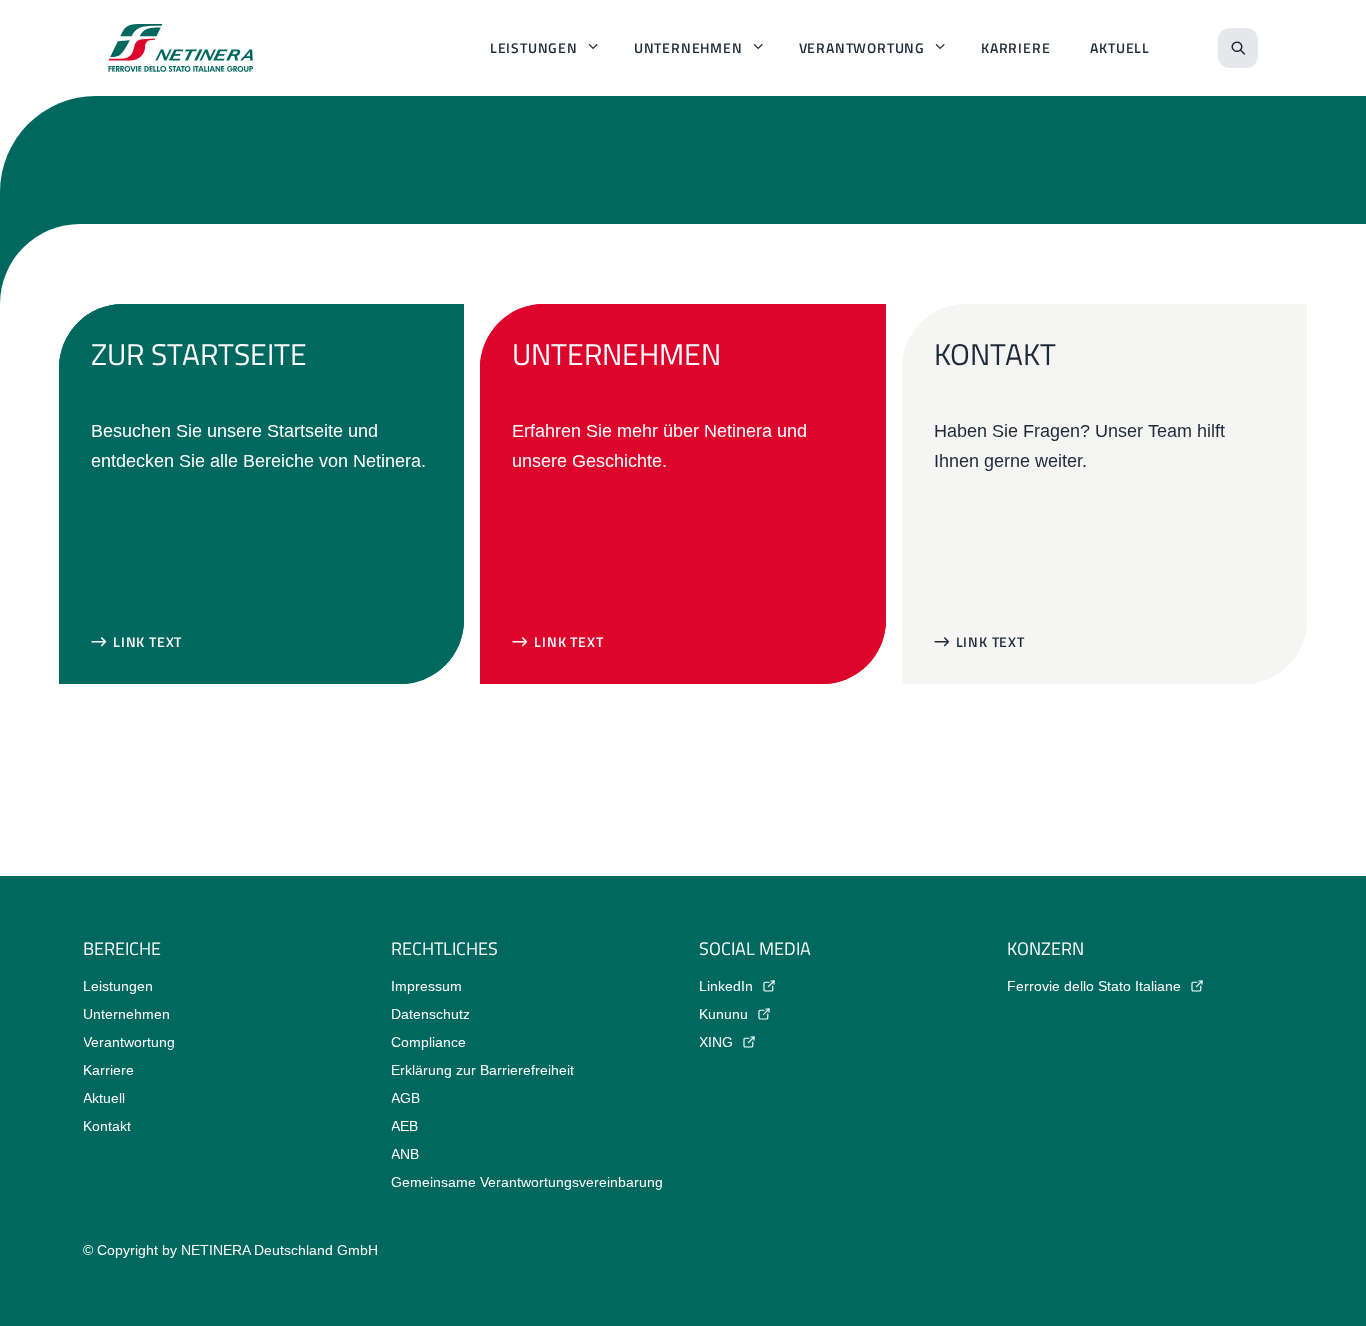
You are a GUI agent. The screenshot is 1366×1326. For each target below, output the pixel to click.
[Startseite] (181, 48)
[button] (136, 642)
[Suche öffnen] (1238, 48)
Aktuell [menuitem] (1120, 47)
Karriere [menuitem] (1015, 47)
